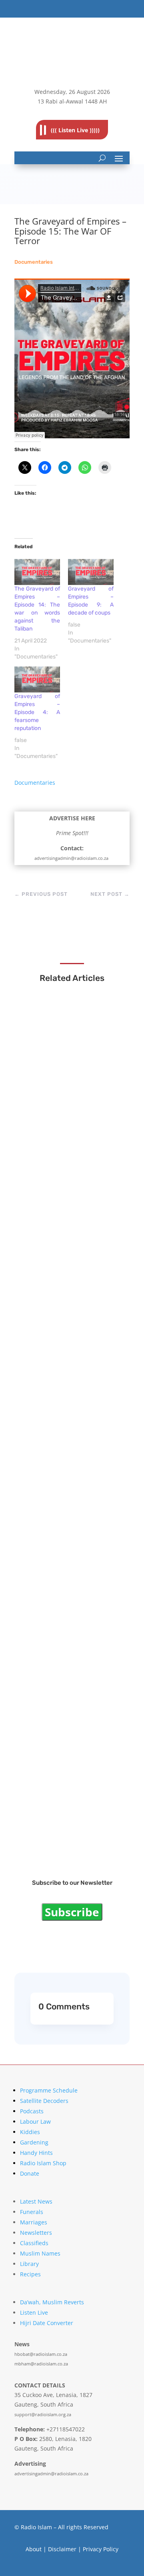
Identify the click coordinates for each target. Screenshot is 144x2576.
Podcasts (32, 2111)
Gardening (34, 2142)
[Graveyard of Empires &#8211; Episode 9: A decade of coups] (91, 572)
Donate (30, 2173)
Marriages (34, 2222)
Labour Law (35, 2121)
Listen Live (34, 2312)
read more (49, 1116)
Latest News (36, 2201)
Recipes (30, 2274)
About (34, 2549)
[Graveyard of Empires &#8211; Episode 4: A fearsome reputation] (37, 679)
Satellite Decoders (44, 2101)
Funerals (32, 2212)
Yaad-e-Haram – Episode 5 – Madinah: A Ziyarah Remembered (70, 1536)
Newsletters (36, 2233)
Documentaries (34, 262)
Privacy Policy (101, 2549)
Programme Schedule (49, 2090)
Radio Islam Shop (43, 2163)
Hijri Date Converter (47, 2323)
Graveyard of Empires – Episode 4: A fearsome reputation (37, 712)
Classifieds (34, 2243)
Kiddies (30, 2132)
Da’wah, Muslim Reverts (52, 2302)
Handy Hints (36, 2153)
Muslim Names (40, 2253)
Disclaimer (62, 2549)
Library (29, 2264)
